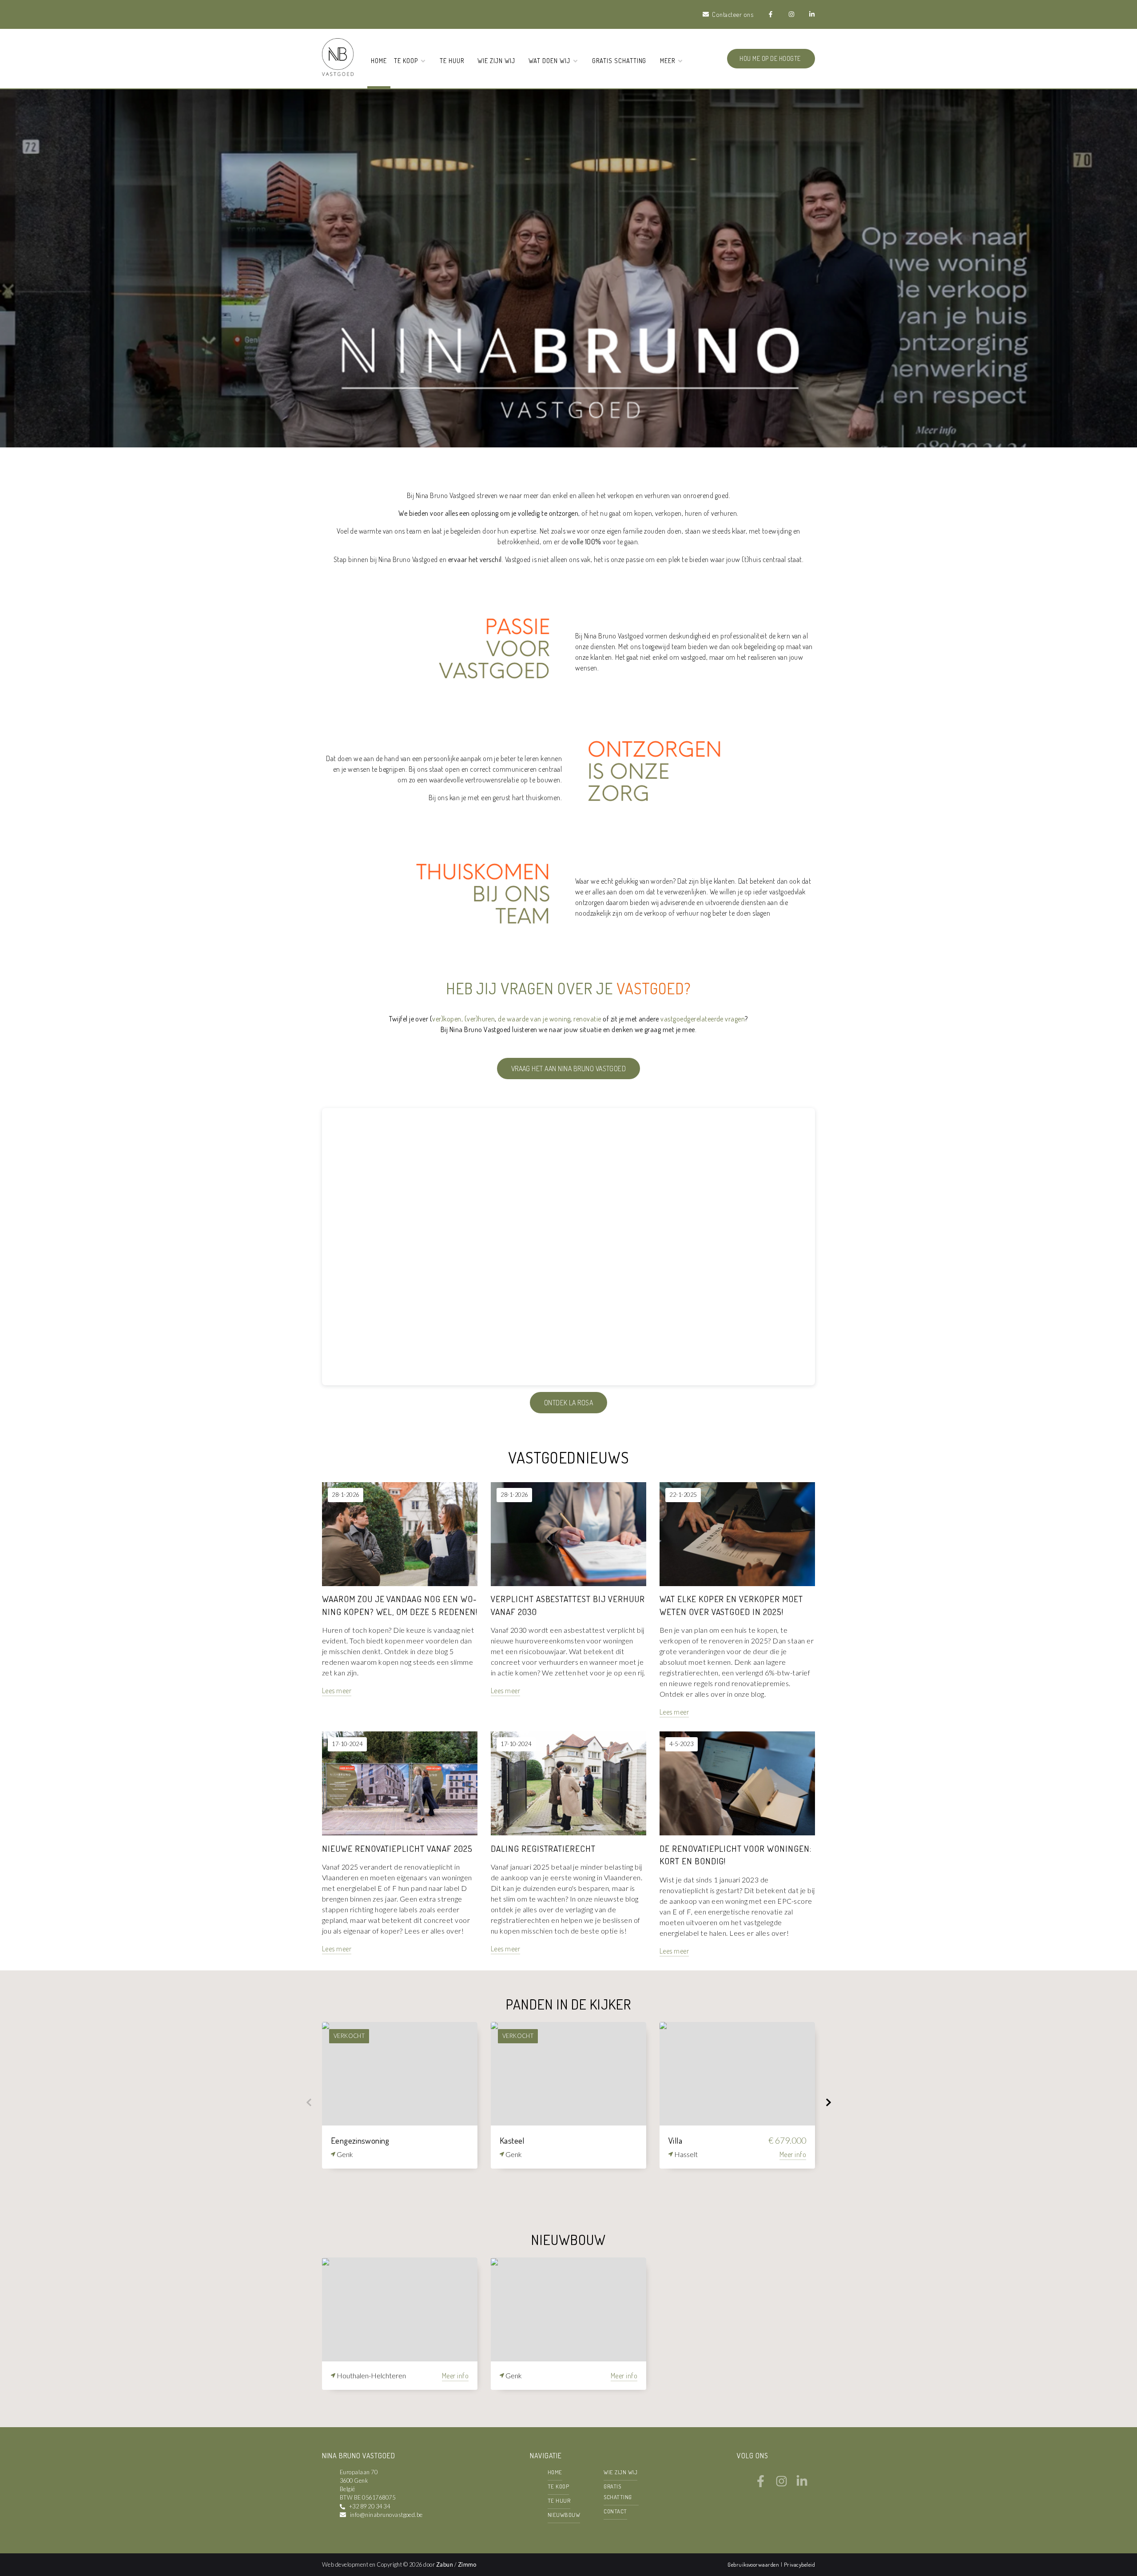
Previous (309, 2102)
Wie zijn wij (496, 60)
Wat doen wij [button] (550, 60)
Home (379, 60)
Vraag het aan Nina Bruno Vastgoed (569, 1069)
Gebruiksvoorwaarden (754, 2564)
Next (828, 2102)
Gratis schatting (619, 60)
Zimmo (467, 2564)
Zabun (445, 2564)
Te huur (452, 60)
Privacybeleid (799, 2564)
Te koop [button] (407, 60)
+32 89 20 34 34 (370, 2506)
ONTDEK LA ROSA (569, 1403)
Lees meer (337, 1691)
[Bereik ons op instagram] (781, 2484)
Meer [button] (668, 60)
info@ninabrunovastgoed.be (386, 2515)
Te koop (558, 2486)
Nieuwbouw (564, 2515)
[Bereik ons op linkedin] (802, 2484)
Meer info (793, 2154)
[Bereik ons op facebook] (761, 2484)
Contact (615, 2511)
